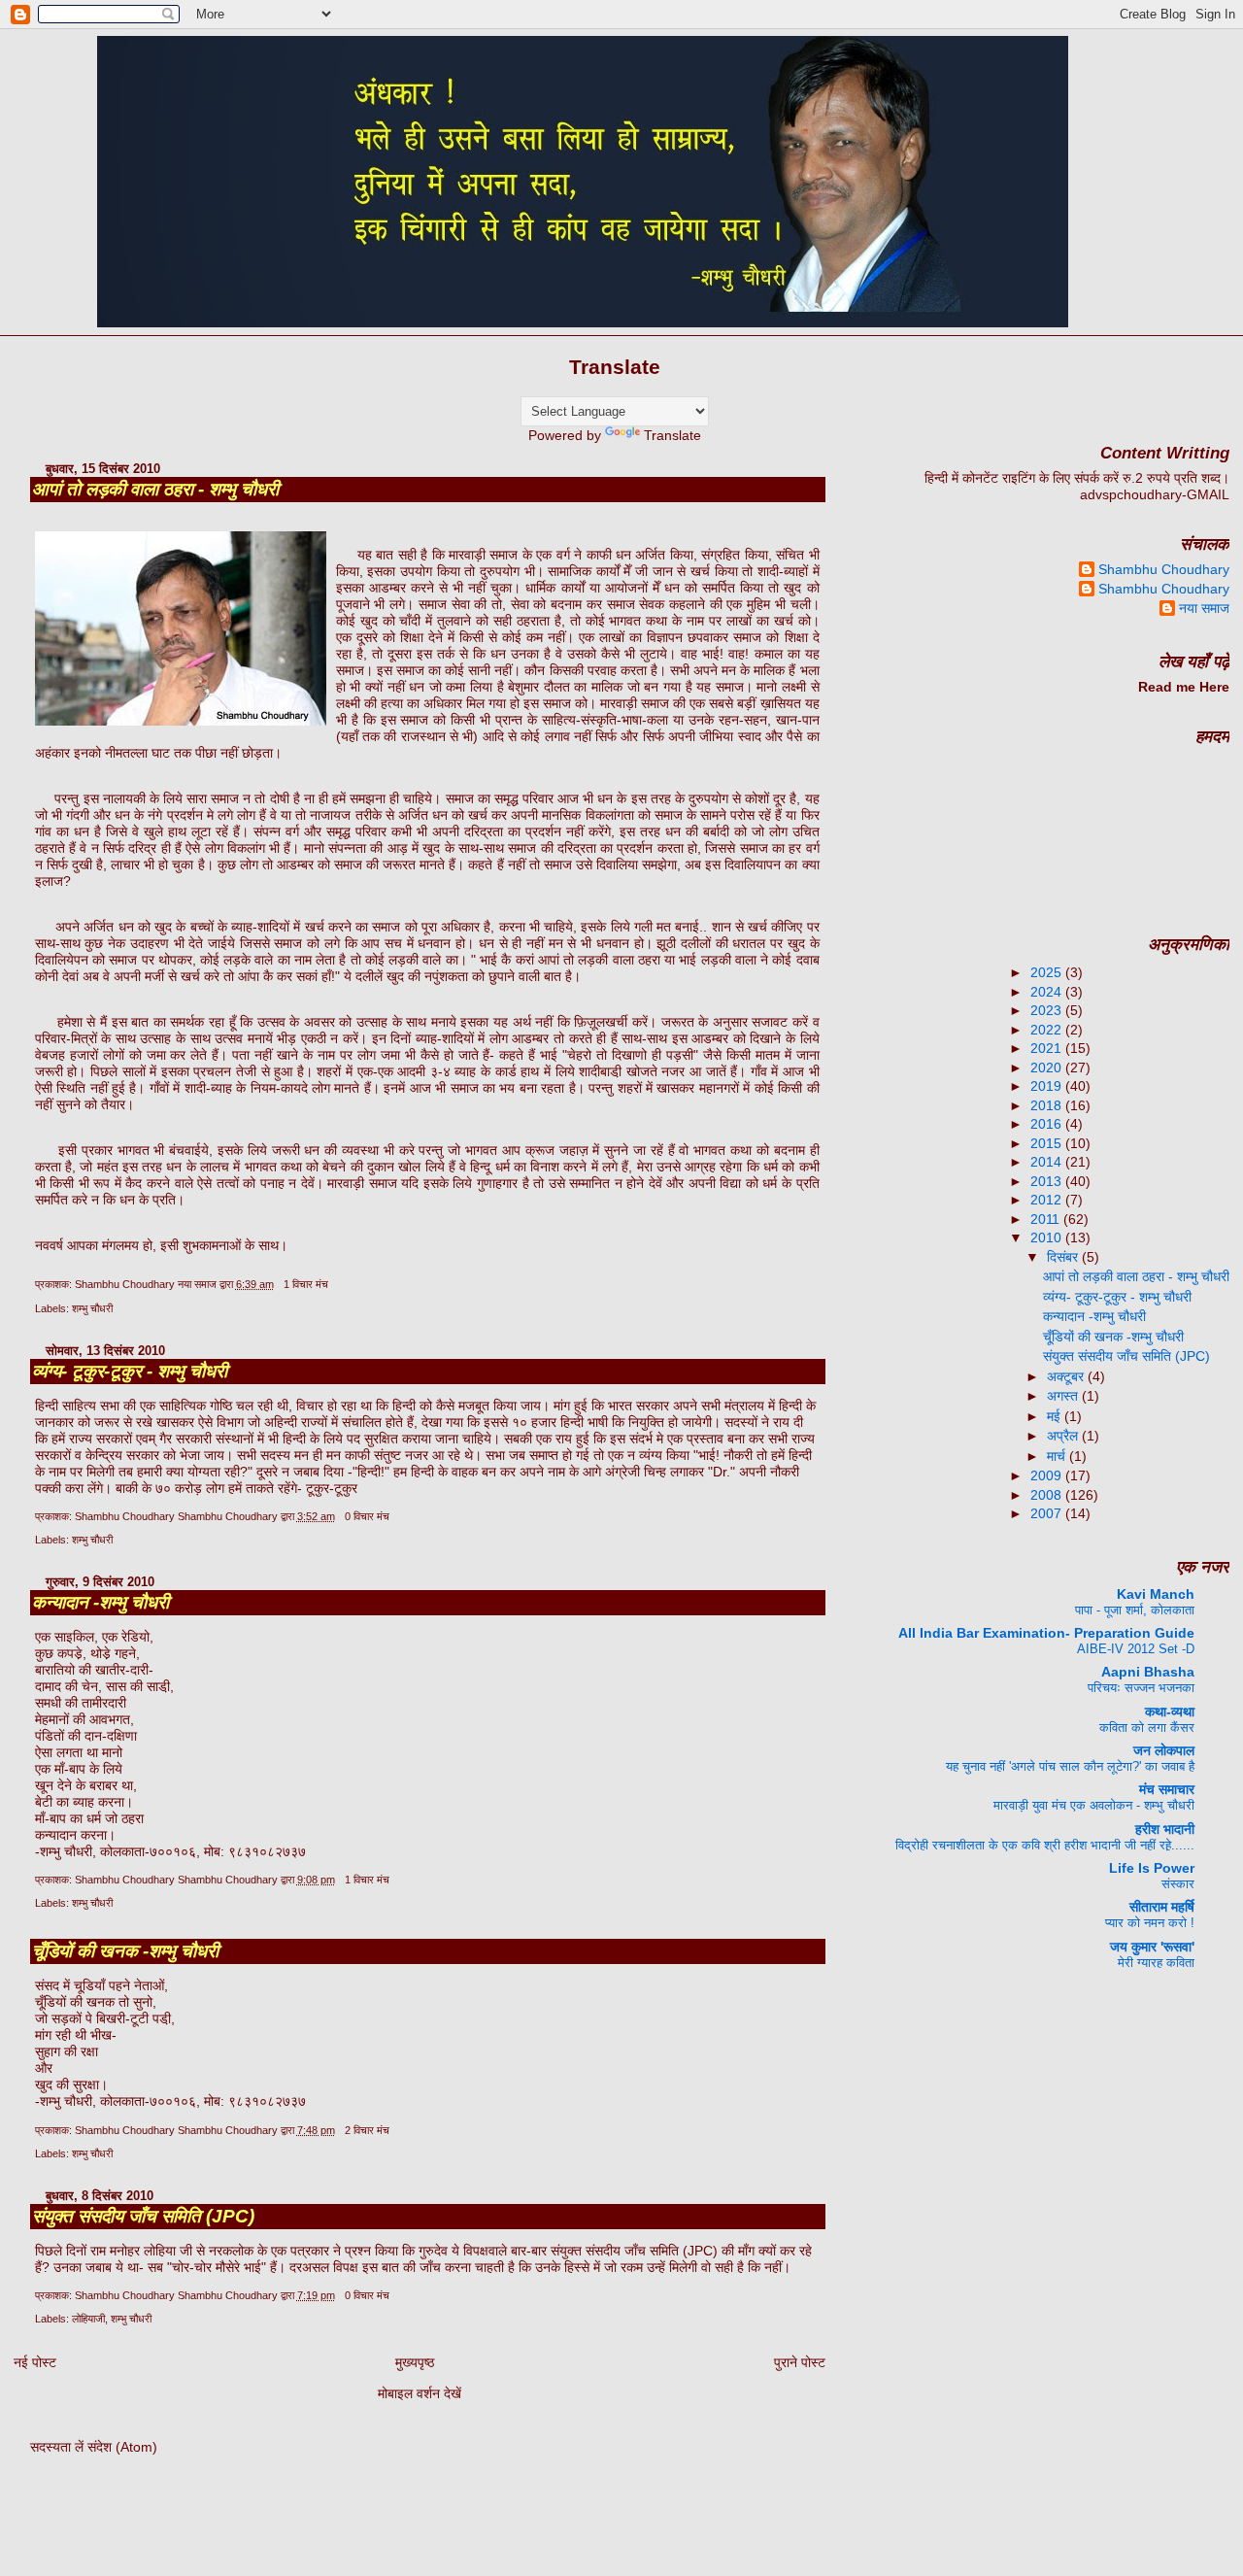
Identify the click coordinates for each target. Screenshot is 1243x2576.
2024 (1048, 992)
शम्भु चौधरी (92, 1308)
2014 (1048, 1162)
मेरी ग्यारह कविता (1156, 1963)
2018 (1048, 1105)
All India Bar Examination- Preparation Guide (1046, 1633)
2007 (1048, 1513)
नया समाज (1204, 608)
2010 (1048, 1237)
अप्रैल (1064, 1436)
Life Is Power (1152, 1868)
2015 (1048, 1143)
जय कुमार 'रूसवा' (1152, 1947)
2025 (1048, 972)
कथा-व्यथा (1170, 1712)
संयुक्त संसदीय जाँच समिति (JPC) (143, 2216)
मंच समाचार (1167, 1789)
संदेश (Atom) (122, 2447)
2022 (1048, 1030)
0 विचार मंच (367, 1516)
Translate (672, 435)
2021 (1048, 1048)
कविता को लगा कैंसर (1147, 1728)
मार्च (1058, 1456)
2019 (1048, 1086)
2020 (1048, 1068)
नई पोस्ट (35, 2362)
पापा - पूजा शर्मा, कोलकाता (1135, 1610)
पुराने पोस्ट (800, 2362)
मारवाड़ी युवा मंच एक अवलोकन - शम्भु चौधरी (1094, 1805)
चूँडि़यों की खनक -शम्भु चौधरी (125, 1951)
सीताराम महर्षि (1162, 1907)
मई (1056, 1416)
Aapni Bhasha (1148, 1672)
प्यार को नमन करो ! (1150, 1923)
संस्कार (1178, 1884)
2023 (1048, 1010)
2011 (1047, 1219)
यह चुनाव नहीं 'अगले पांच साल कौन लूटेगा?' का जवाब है (1070, 1766)
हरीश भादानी (1165, 1829)
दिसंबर (1064, 1257)
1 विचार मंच (306, 1284)
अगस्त (1064, 1396)
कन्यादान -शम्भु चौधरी (101, 1602)
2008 (1048, 1495)
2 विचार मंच (367, 2130)
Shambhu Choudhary (1164, 569)
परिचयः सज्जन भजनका (1141, 1688)
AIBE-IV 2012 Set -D (1136, 1649)
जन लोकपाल (1164, 1750)
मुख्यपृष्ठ (415, 2362)
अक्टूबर (1067, 1376)
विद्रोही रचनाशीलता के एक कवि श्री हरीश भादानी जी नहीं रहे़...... (1045, 1845)
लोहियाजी (88, 2319)
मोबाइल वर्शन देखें (420, 2393)
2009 (1048, 1475)
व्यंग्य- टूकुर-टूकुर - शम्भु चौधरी (130, 1371)
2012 (1048, 1200)
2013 (1048, 1181)
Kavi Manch (1156, 1594)
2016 (1048, 1124)
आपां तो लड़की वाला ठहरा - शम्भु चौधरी (155, 489)
